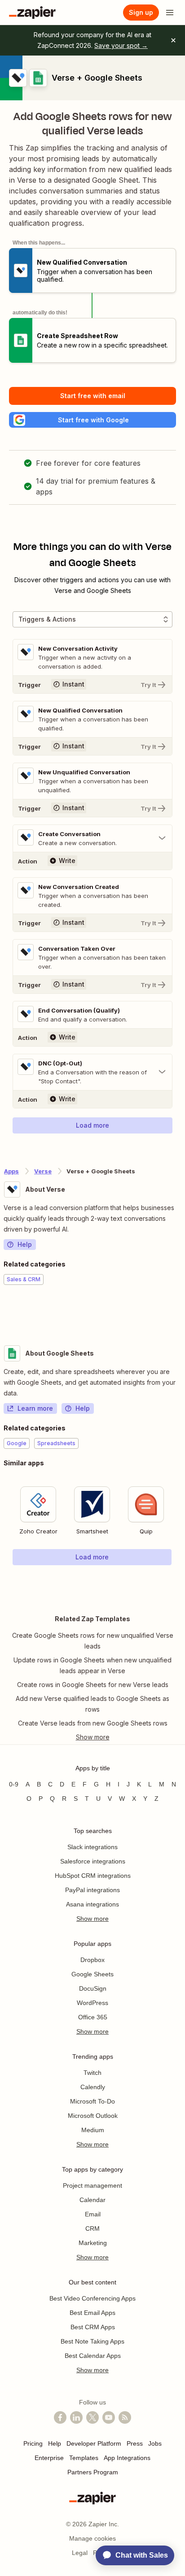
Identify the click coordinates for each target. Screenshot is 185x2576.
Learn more (35, 1408)
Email (93, 2214)
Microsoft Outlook (93, 2116)
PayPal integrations (92, 1890)
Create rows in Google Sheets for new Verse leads (93, 1685)
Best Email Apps (92, 2313)
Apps (11, 1171)
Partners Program (93, 2472)
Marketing (93, 2243)
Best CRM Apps (93, 2327)
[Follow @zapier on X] (92, 2417)
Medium (93, 2130)
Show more (92, 1919)
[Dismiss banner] (173, 40)
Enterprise (49, 2458)
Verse (43, 1171)
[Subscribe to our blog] (125, 2417)
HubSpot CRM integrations (93, 1876)
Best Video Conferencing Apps (92, 2298)
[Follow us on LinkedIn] (76, 2417)
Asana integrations (92, 1904)
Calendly (93, 2087)
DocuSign (93, 1988)
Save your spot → (121, 45)
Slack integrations (92, 1847)
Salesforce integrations (93, 1861)
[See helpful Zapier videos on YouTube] (109, 2417)
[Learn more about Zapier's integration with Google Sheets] (181, 1584)
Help (25, 1244)
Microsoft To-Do (92, 2101)
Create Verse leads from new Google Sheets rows (93, 1723)
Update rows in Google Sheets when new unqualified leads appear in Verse (92, 1665)
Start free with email (93, 396)
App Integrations (127, 2458)
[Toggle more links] (92, 1737)
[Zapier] (32, 13)
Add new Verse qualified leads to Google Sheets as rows (92, 1704)
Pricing (33, 2443)
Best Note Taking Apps (92, 2341)
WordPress (92, 2003)
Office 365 (93, 2017)
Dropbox (92, 1960)
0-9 (14, 1784)
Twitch (92, 2073)
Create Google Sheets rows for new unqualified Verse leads (93, 1641)
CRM (92, 2228)
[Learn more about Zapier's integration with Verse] (181, 1312)
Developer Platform (94, 2443)
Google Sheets (92, 1974)
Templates (84, 2458)
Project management (92, 2185)
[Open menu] (170, 13)
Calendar (92, 2200)
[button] (92, 420)
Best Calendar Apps (93, 2356)
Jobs (155, 2443)
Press (135, 2443)
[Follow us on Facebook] (60, 2417)
